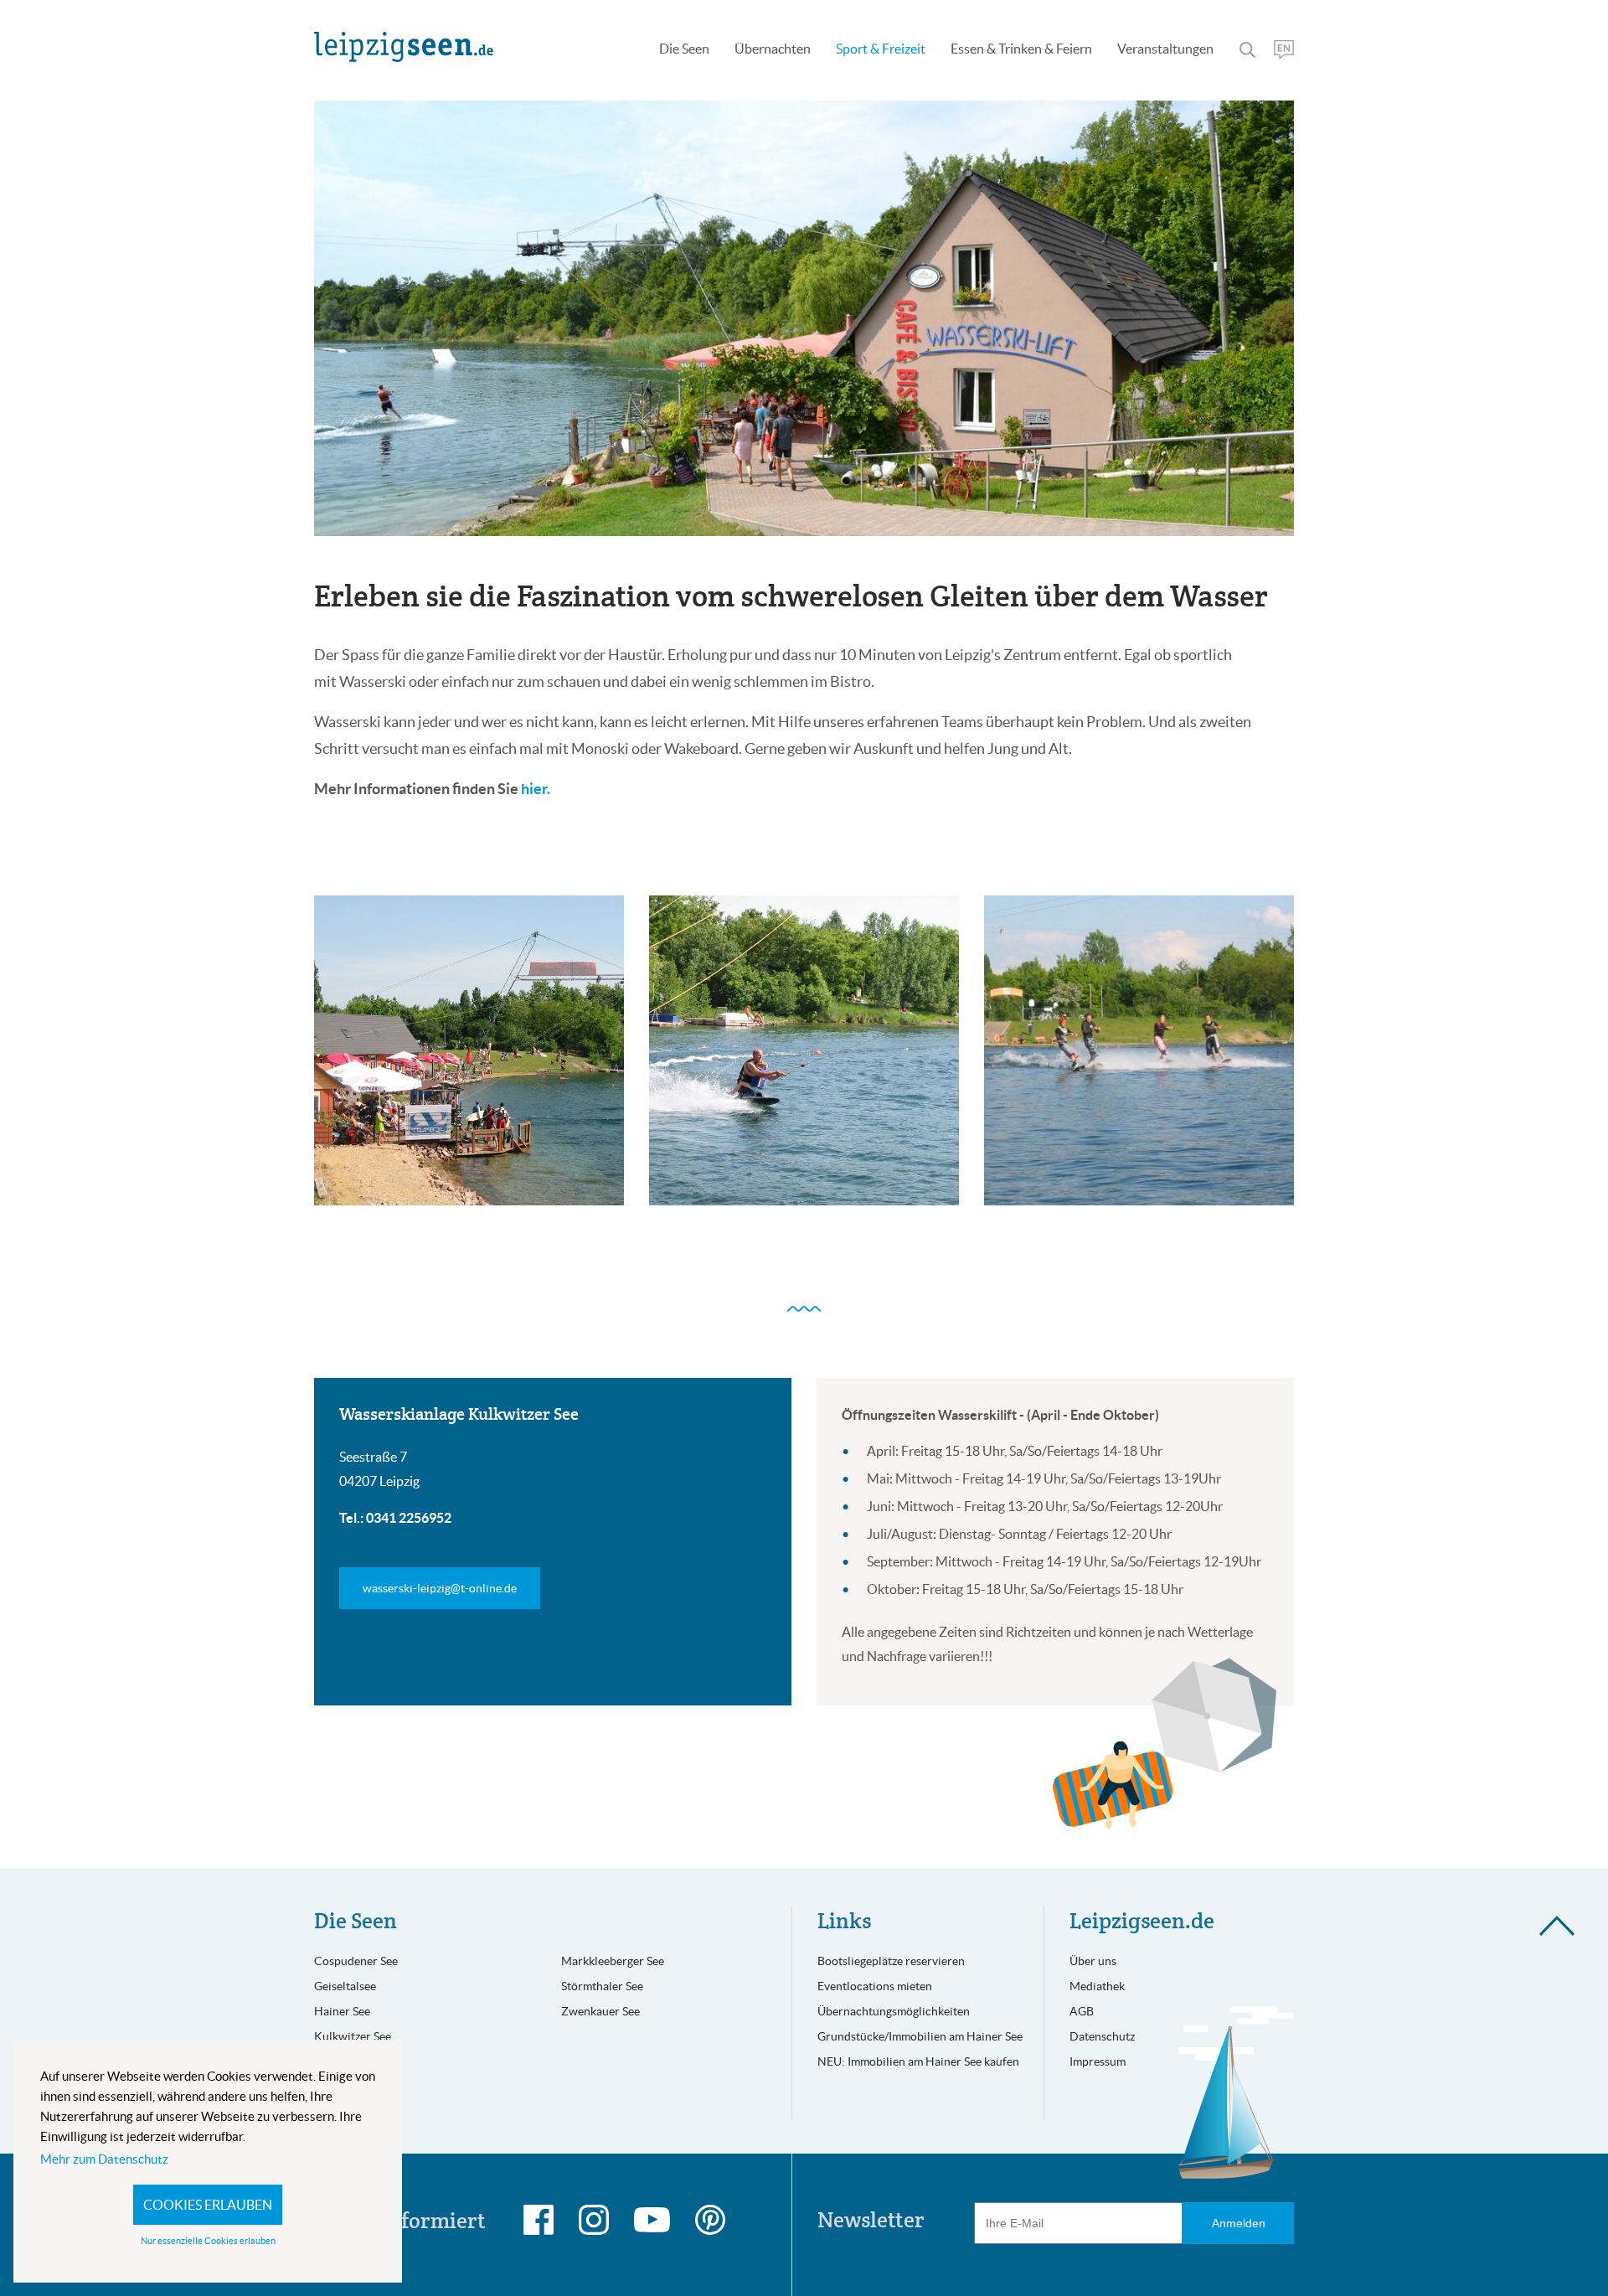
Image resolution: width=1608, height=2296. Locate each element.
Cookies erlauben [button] (208, 2205)
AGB (1082, 2011)
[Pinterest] (710, 2220)
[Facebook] (539, 2220)
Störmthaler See (602, 1986)
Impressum (1098, 2061)
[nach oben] (1557, 1925)
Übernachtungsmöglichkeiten (894, 2011)
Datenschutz (1102, 2036)
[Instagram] (594, 2220)
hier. (536, 789)
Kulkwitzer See (353, 2036)
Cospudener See (356, 1961)
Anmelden (1239, 2223)
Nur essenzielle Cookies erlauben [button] (208, 2241)
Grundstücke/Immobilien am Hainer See (920, 2036)
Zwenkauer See (600, 2011)
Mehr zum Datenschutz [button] (104, 2159)
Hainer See (342, 2011)
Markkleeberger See (613, 1961)
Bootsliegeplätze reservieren (891, 1961)
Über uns (1093, 1961)
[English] (1284, 50)
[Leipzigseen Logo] (404, 47)
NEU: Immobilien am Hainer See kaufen (918, 2061)
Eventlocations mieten (875, 1986)
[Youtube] (652, 2220)
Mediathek (1097, 1986)
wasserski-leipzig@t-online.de (440, 1588)
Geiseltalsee (345, 1986)
